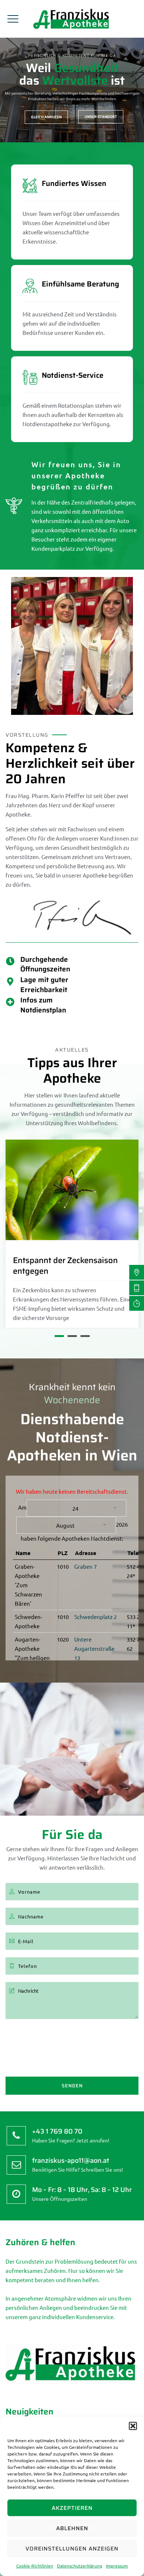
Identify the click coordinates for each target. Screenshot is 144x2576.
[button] (133, 2426)
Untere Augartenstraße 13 (94, 1648)
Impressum (117, 2566)
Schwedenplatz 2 (95, 1617)
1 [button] (59, 1336)
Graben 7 (85, 1566)
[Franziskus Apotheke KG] (72, 19)
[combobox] (76, 1508)
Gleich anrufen (46, 117)
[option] (72, 1234)
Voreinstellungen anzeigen (72, 2549)
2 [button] (72, 1336)
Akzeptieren (72, 2508)
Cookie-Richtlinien (35, 2566)
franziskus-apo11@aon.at (71, 2161)
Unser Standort (101, 117)
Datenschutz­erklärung (80, 2566)
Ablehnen (72, 2528)
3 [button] (85, 1336)
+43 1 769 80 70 (57, 2131)
